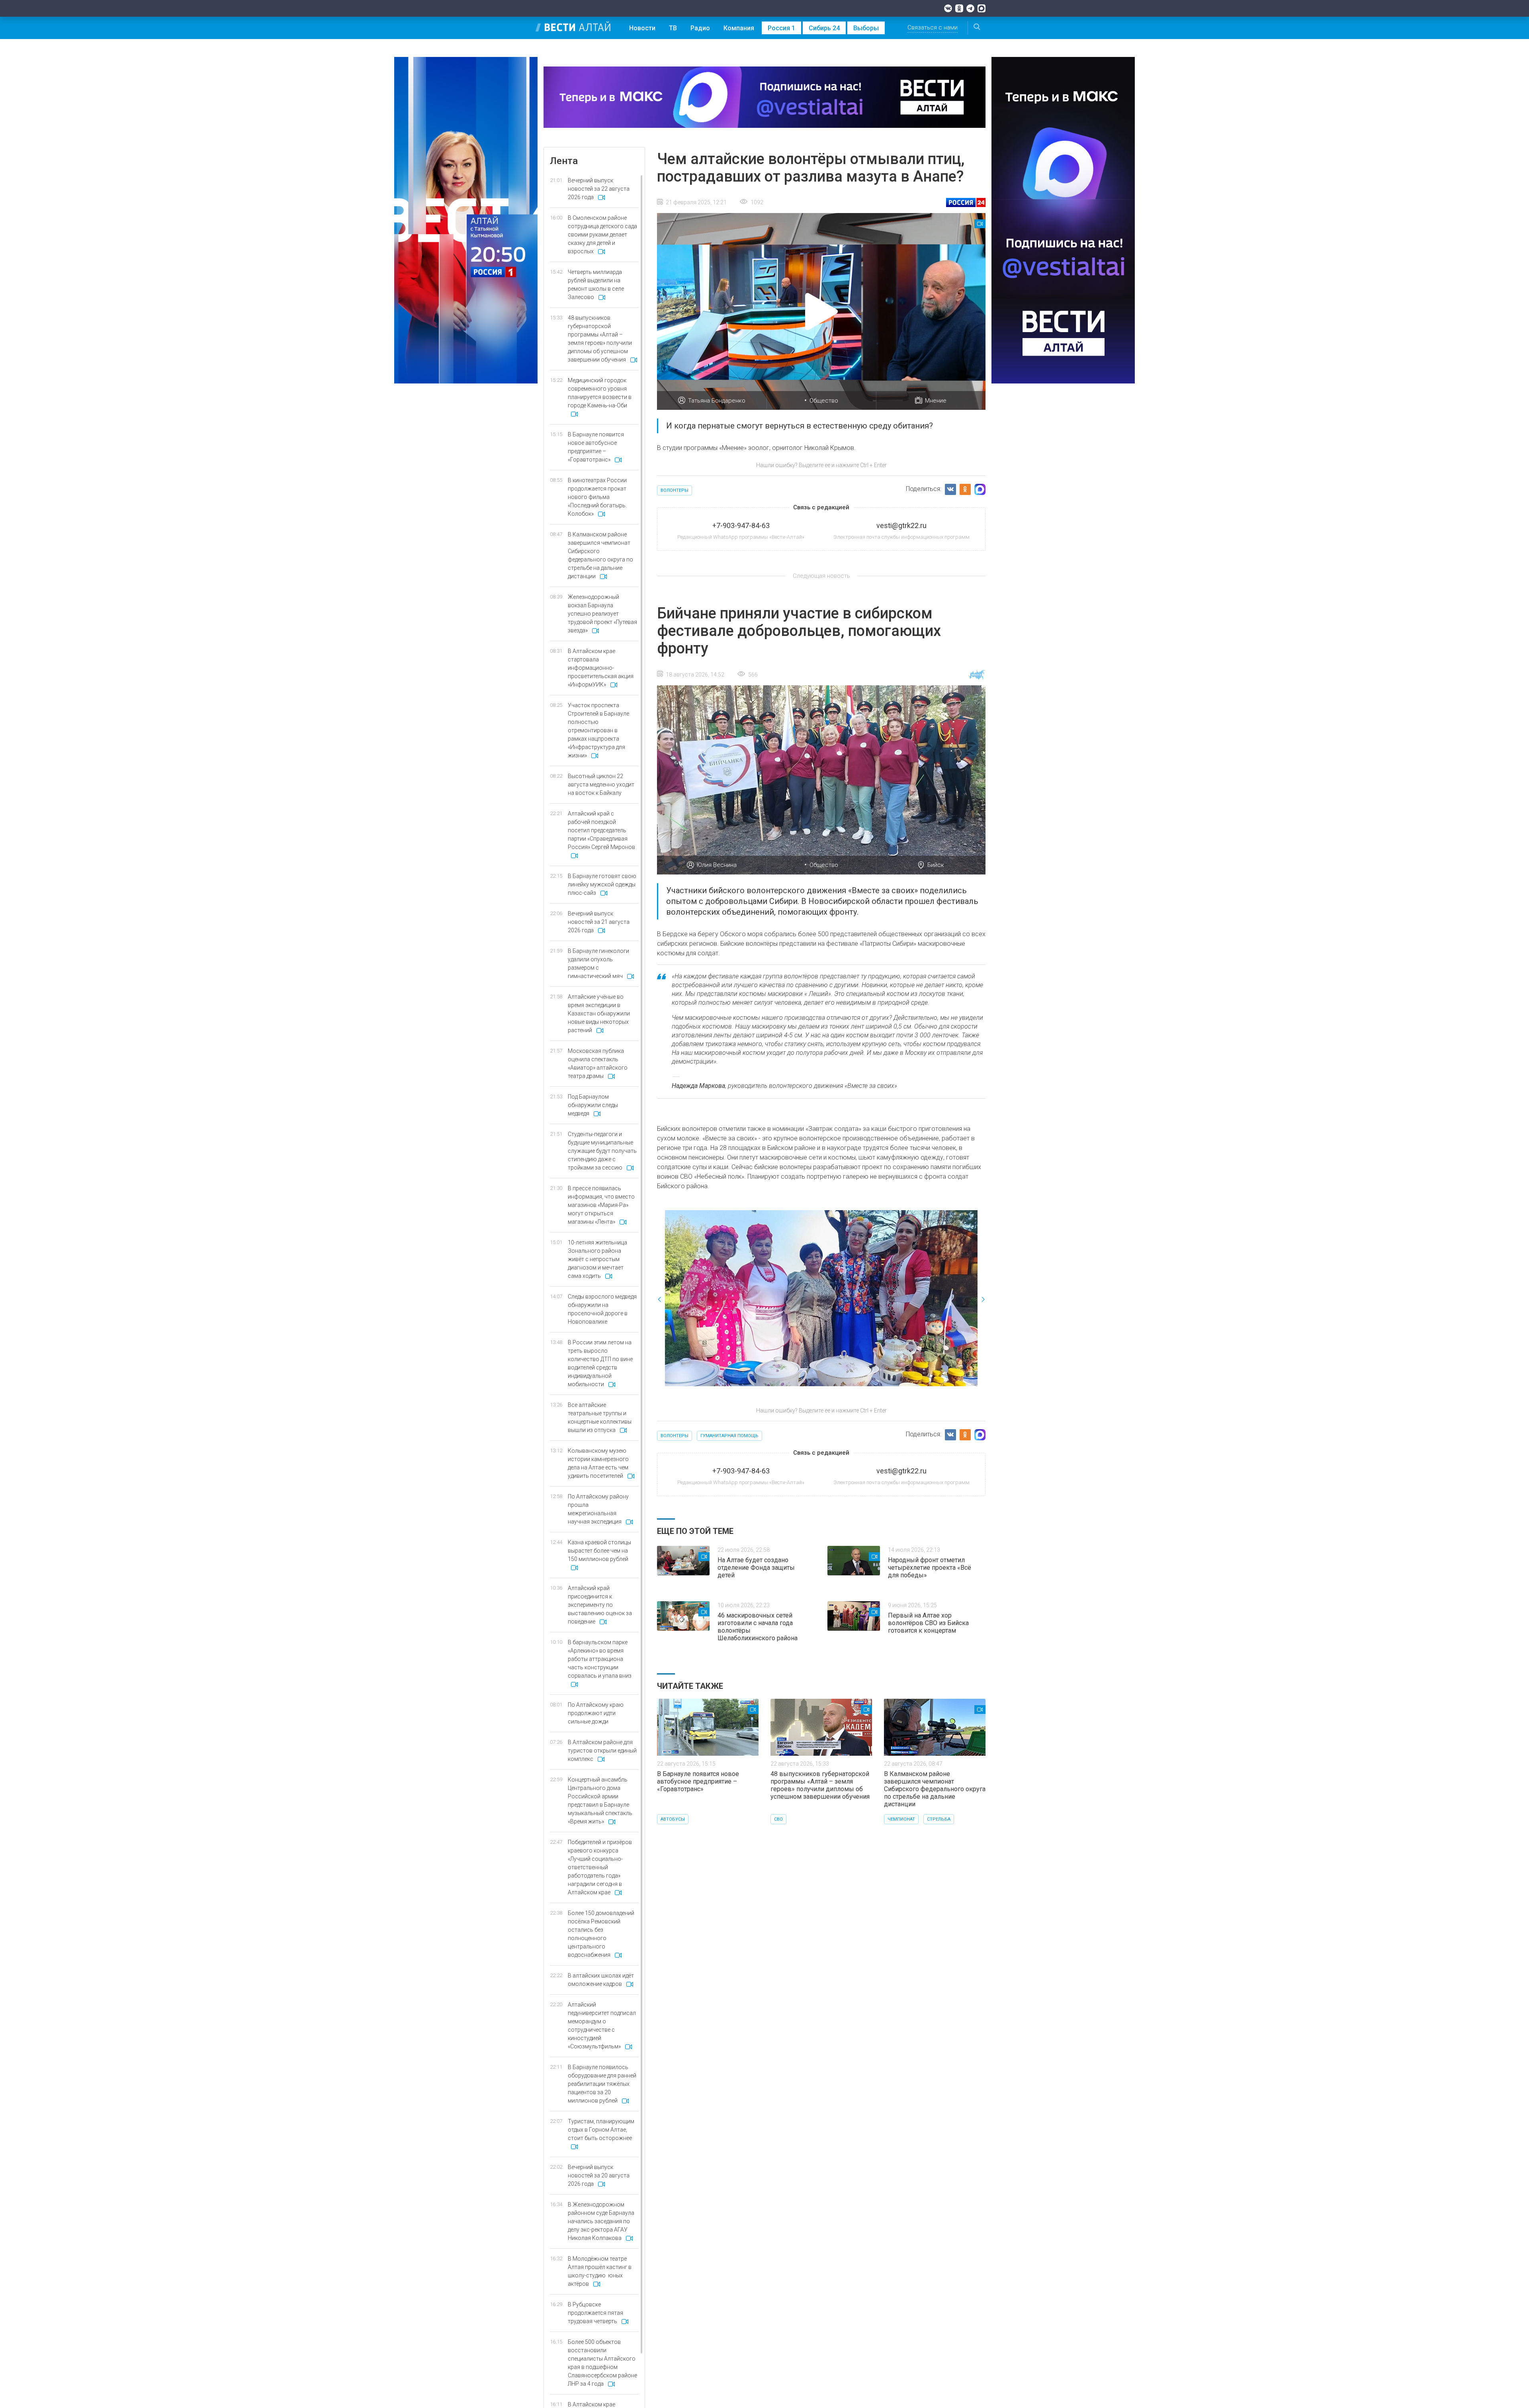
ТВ (673, 28)
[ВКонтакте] (948, 8)
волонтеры (675, 490)
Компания (739, 28)
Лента (564, 161)
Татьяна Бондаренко (717, 401)
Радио (700, 28)
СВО (778, 1819)
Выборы (866, 28)
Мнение (936, 401)
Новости (642, 28)
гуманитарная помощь (729, 1436)
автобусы (673, 1819)
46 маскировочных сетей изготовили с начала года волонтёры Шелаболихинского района (758, 1627)
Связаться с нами (933, 27)
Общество (824, 401)
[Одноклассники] (959, 8)
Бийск (936, 865)
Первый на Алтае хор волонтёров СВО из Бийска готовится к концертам (928, 1623)
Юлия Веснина (717, 865)
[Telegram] (970, 8)
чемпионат (901, 1819)
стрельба (939, 1819)
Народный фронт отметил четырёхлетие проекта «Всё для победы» (930, 1568)
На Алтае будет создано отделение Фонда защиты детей (756, 1568)
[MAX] (982, 8)
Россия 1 (781, 28)
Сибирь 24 (824, 28)
